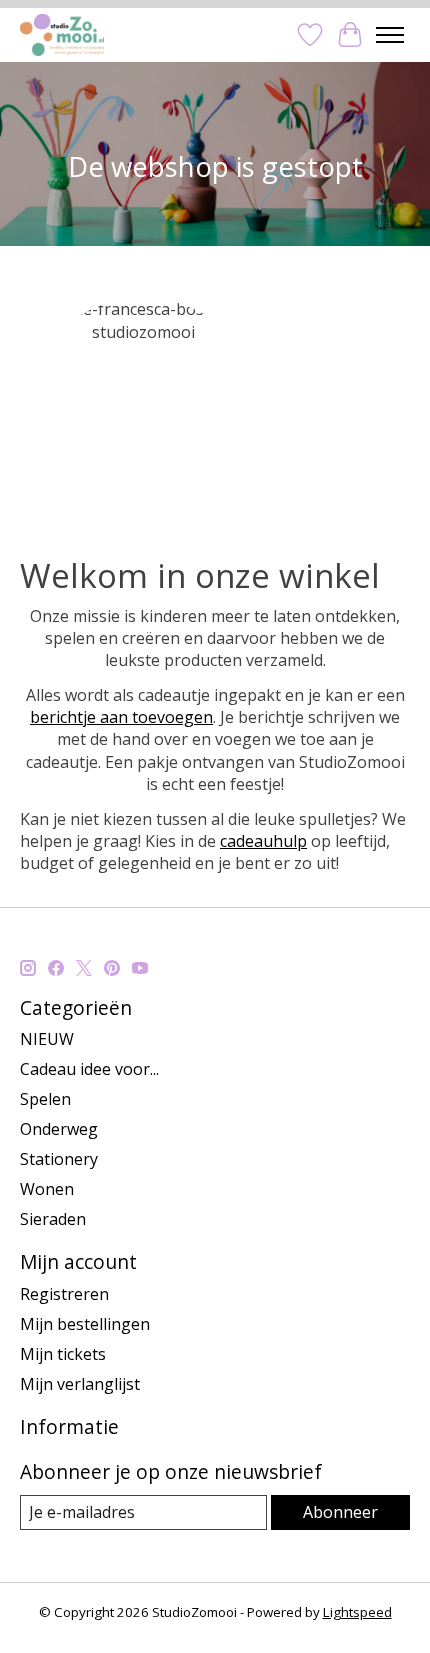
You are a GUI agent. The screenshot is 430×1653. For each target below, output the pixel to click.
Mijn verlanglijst (80, 1384)
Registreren (64, 1294)
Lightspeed (357, 1612)
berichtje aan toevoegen (121, 717)
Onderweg (59, 1129)
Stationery (59, 1159)
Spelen (45, 1099)
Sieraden (53, 1219)
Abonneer (340, 1512)
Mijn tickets (63, 1354)
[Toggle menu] (390, 35)
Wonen (47, 1189)
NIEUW (47, 1039)
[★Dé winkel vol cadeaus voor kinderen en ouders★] (62, 34)
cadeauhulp (263, 841)
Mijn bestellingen (85, 1324)
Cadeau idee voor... (89, 1069)
